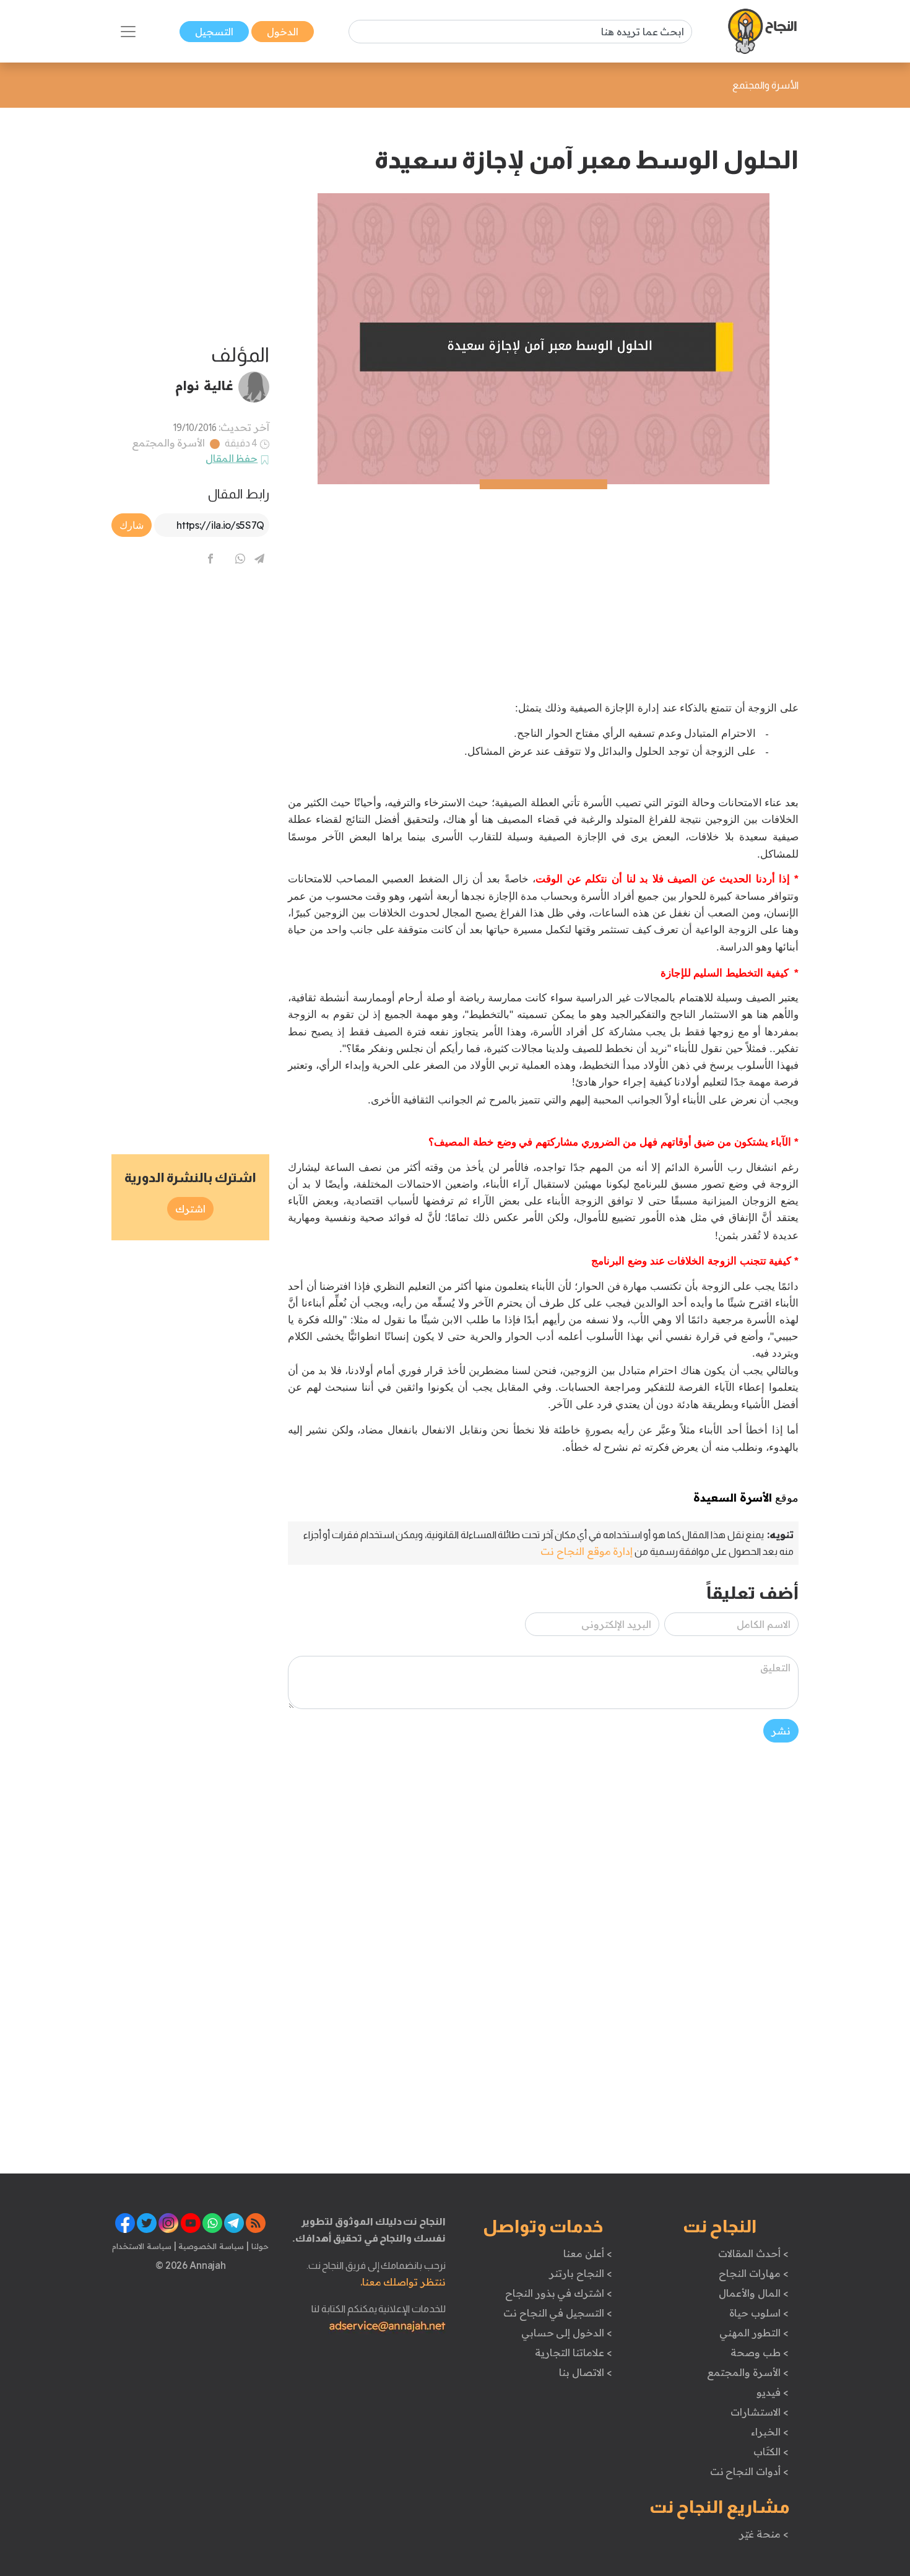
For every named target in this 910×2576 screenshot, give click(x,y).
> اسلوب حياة (759, 2313)
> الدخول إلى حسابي (567, 2333)
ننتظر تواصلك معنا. (403, 2282)
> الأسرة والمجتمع (747, 2372)
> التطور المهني (754, 2333)
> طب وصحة (759, 2352)
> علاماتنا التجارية (573, 2352)
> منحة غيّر (764, 2534)
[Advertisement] (543, 571)
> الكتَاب (771, 2452)
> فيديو (773, 2392)
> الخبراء (770, 2432)
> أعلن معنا (587, 2253)
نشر (781, 1731)
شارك (132, 525)
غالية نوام (204, 385)
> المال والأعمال (753, 2293)
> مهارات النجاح (753, 2273)
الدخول (283, 32)
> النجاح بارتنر (580, 2273)
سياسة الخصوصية (210, 2246)
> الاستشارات (760, 2412)
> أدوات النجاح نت (749, 2471)
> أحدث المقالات (753, 2253)
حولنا (259, 2246)
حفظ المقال (232, 458)
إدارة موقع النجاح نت (587, 1551)
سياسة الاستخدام (142, 2246)
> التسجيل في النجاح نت (558, 2313)
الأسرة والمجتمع (169, 443)
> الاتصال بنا (585, 2372)
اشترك (190, 1209)
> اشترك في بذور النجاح (559, 2293)
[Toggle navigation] (128, 32)
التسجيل (214, 32)
